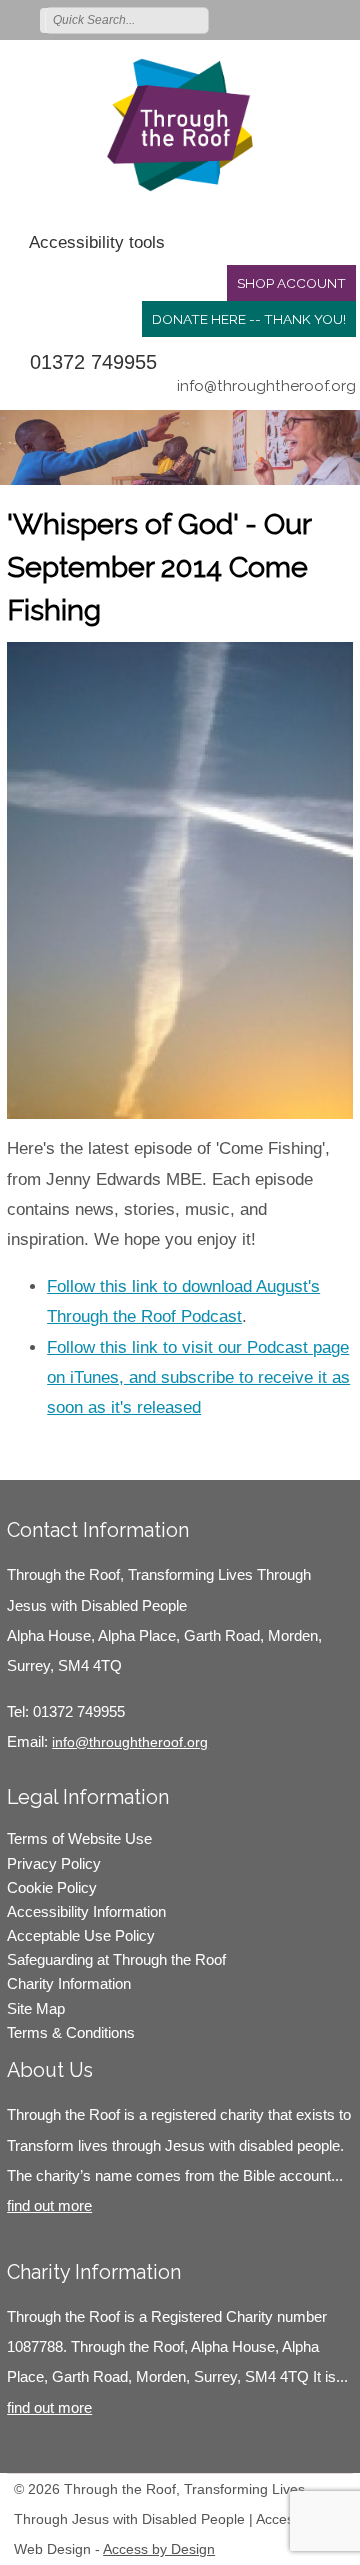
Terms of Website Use (79, 1838)
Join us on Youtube (342, 19)
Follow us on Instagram (313, 19)
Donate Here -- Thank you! (249, 319)
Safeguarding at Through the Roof (116, 1959)
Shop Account (291, 283)
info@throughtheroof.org (266, 386)
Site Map (36, 2008)
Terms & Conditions (71, 2032)
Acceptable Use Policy (81, 1935)
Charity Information (69, 1983)
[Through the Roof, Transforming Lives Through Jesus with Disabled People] (180, 125)
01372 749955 (93, 362)
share (32, 1450)
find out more (49, 2205)
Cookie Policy (52, 1887)
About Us (50, 2070)
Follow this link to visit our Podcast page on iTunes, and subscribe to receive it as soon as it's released (198, 1377)
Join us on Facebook (284, 19)
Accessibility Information (86, 1911)
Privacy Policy (54, 1863)
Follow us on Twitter (255, 19)
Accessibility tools (97, 242)
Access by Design (159, 2549)
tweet (57, 1450)
